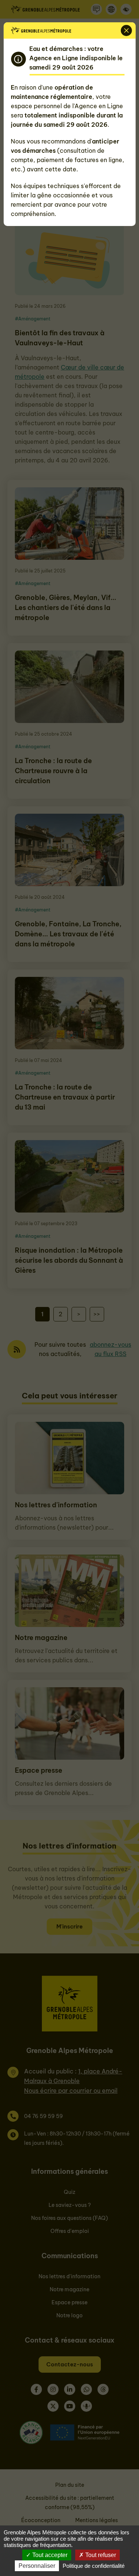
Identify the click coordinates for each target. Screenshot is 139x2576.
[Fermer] (126, 30)
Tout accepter (49, 2555)
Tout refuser (100, 2555)
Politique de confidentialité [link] (94, 2566)
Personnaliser (37, 2566)
